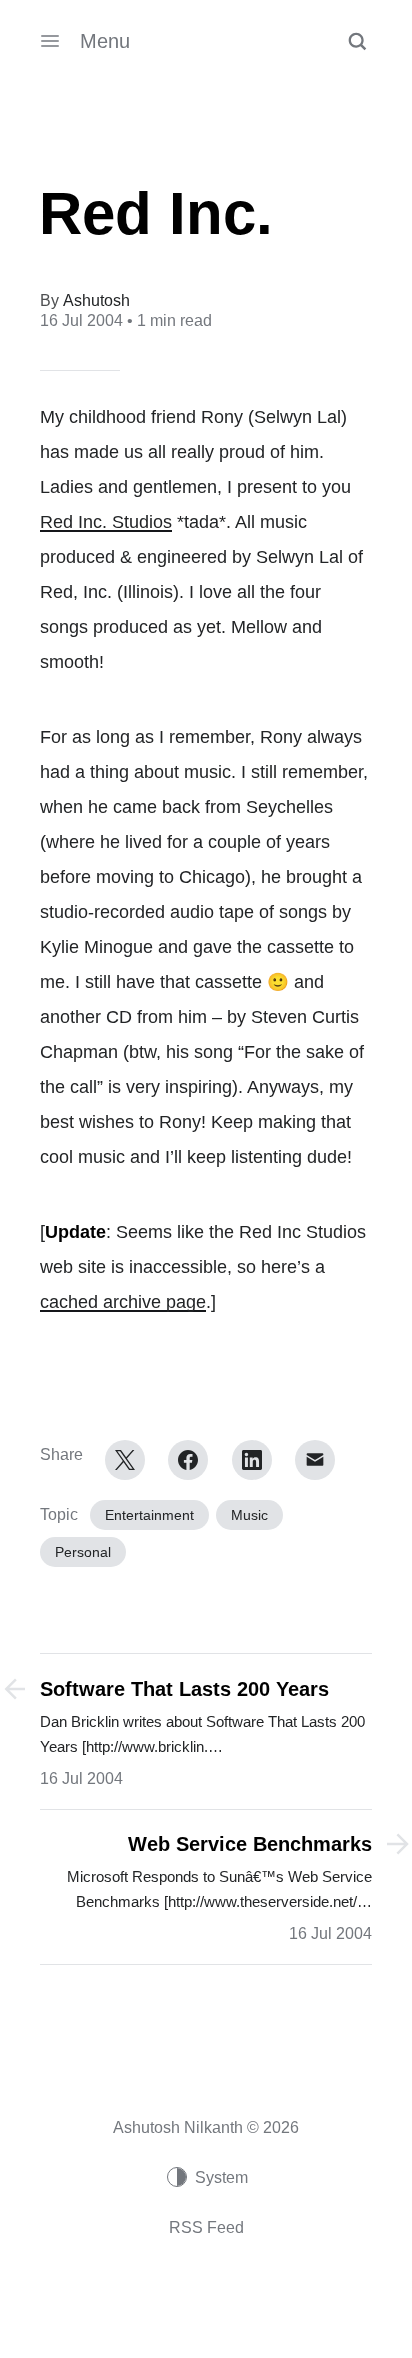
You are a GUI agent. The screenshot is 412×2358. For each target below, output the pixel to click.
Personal (83, 1552)
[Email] (315, 1460)
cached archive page (123, 1302)
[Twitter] (125, 1460)
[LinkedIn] (252, 1460)
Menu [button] (105, 41)
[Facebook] (188, 1460)
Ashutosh (96, 300)
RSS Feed (206, 2227)
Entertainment (149, 1515)
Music (249, 1515)
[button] (357, 41)
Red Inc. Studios (106, 522)
